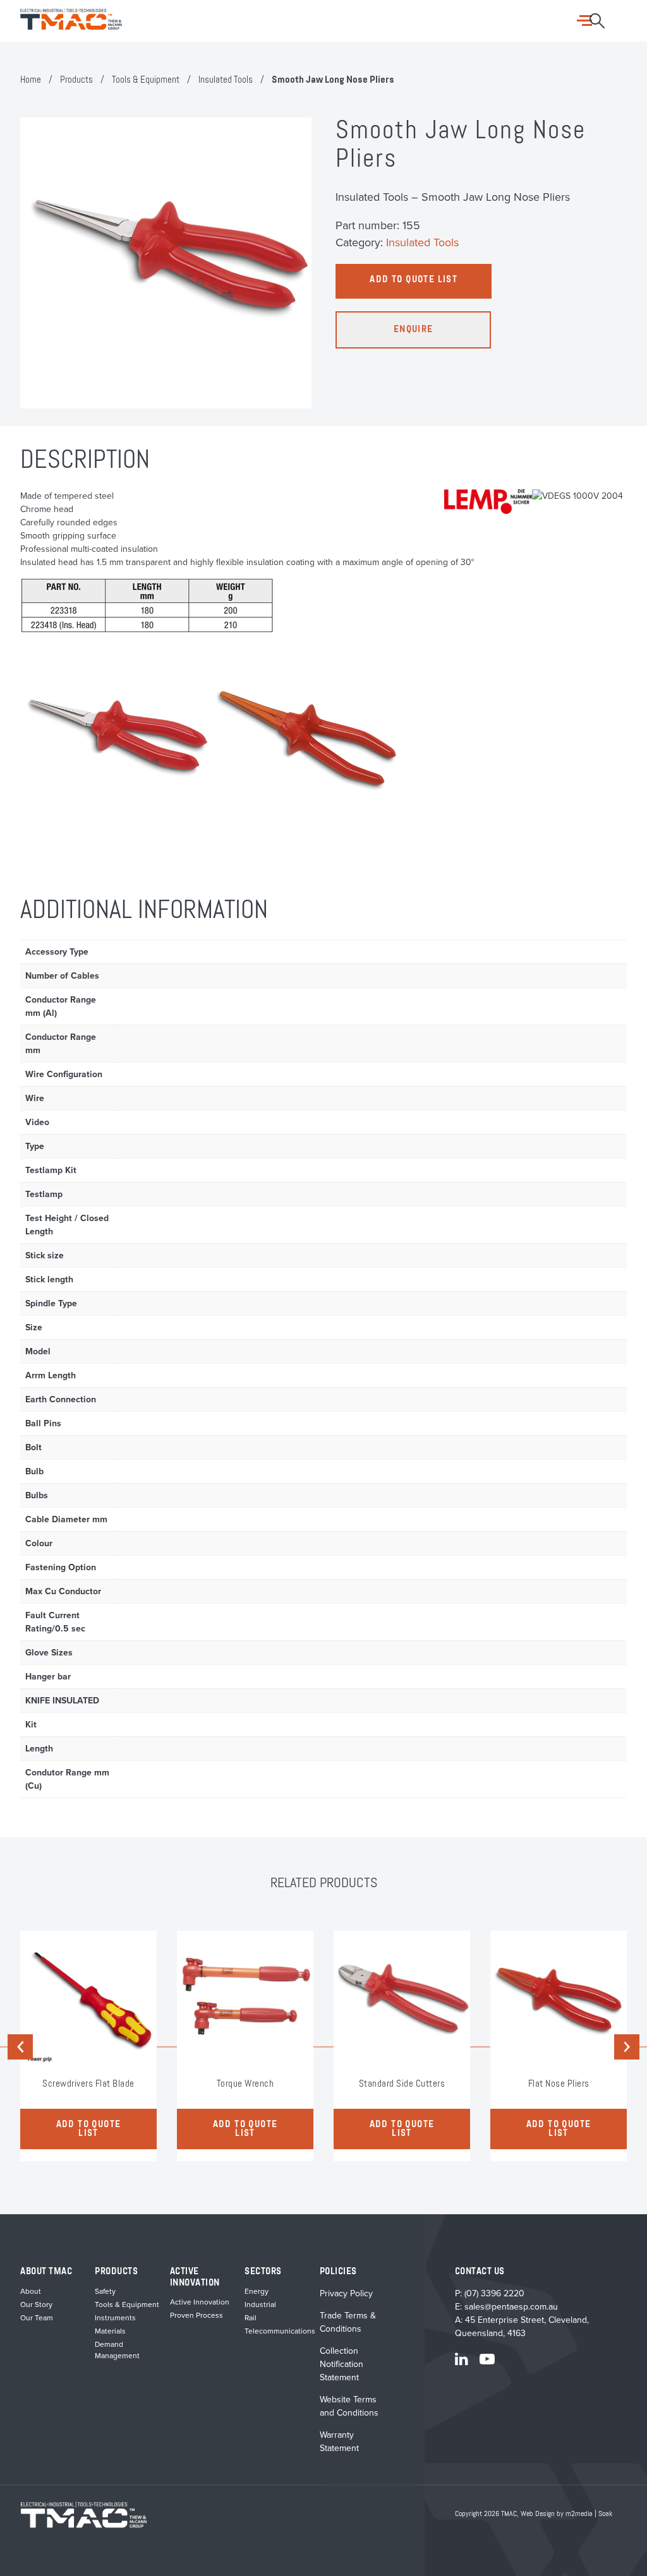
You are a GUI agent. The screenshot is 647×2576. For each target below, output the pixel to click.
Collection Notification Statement (342, 2364)
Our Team (37, 2318)
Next (627, 2047)
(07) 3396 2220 (494, 2293)
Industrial (260, 2305)
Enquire (414, 330)
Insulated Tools (226, 80)
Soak (605, 2514)
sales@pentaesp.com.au (511, 2307)
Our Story (36, 2305)
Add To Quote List (414, 280)
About (31, 2291)
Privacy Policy (346, 2293)
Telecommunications (280, 2331)
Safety (105, 2291)
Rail (251, 2318)
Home (31, 80)
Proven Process (197, 2315)
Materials (110, 2331)
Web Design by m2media (557, 2514)
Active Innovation (200, 2302)
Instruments (115, 2318)
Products (76, 80)
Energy (257, 2291)
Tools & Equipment (146, 80)
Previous (22, 2047)
